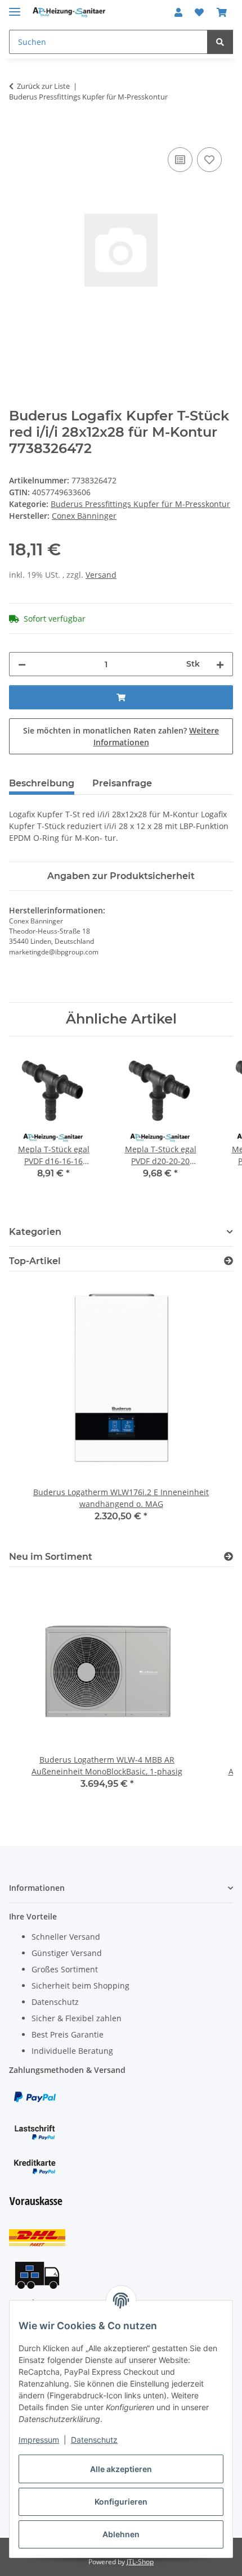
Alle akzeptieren (121, 2469)
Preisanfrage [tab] (122, 783)
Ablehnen (121, 2534)
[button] (178, 12)
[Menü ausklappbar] (15, 7)
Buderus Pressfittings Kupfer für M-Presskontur (140, 504)
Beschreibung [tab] (42, 783)
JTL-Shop (140, 2562)
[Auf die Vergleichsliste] (180, 160)
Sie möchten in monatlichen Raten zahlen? (121, 736)
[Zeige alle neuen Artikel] (228, 1557)
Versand (101, 575)
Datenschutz (94, 2440)
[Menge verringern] (22, 664)
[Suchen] (220, 42)
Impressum (39, 2440)
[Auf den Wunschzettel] (209, 160)
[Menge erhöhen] (220, 664)
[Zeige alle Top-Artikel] (228, 1261)
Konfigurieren (121, 2502)
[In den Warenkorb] (18, 132)
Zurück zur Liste (43, 86)
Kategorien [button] (35, 1232)
